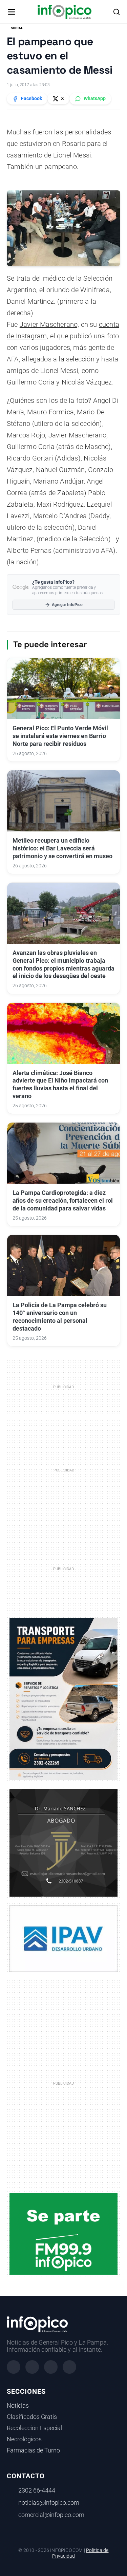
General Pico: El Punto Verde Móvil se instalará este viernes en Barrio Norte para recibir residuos (60, 736)
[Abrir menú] (12, 12)
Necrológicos (24, 2439)
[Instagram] (32, 2367)
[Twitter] (51, 2367)
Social (17, 28)
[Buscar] (117, 12)
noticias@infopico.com (49, 2503)
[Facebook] (14, 2367)
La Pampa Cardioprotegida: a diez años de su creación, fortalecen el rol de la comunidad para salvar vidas (63, 1201)
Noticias (18, 2406)
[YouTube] (69, 2367)
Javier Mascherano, (49, 324)
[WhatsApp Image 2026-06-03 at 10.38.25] (63, 1699)
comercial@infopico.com (51, 2515)
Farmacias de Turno (33, 2450)
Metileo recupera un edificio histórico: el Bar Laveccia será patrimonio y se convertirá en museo (62, 848)
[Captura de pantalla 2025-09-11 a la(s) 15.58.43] (63, 1842)
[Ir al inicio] (65, 12)
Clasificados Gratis (32, 2417)
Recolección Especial (34, 2428)
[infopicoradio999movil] (63, 2234)
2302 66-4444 (37, 2490)
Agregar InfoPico (67, 605)
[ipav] (63, 1938)
